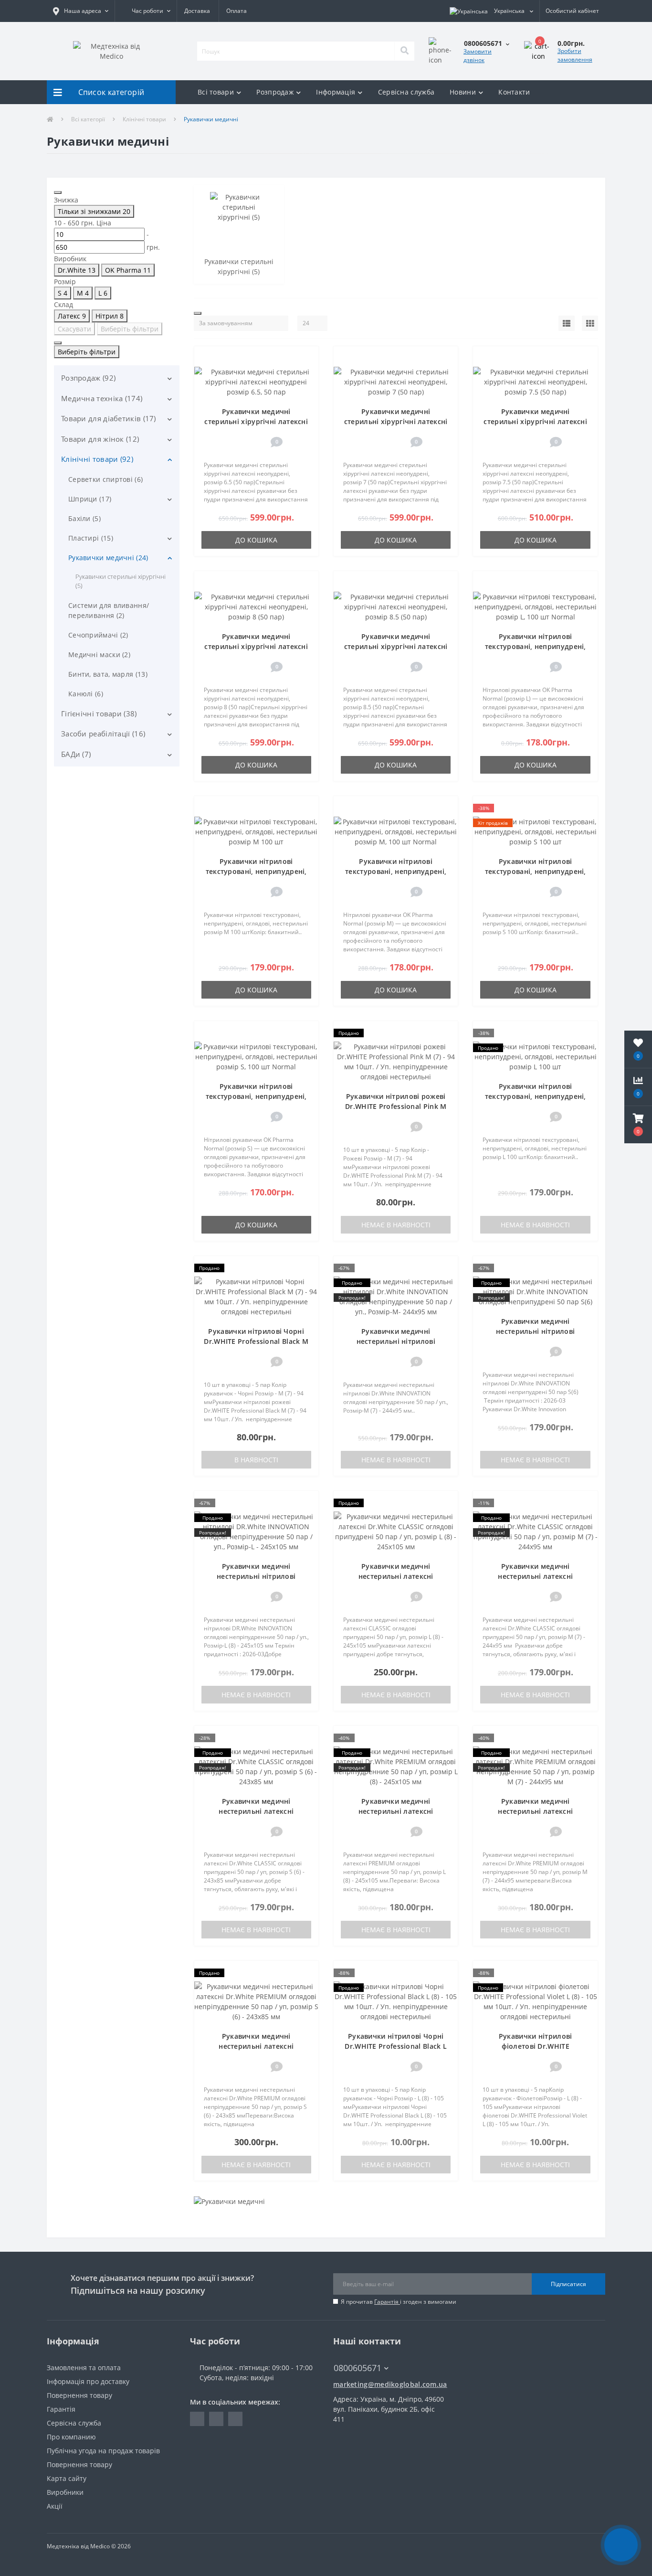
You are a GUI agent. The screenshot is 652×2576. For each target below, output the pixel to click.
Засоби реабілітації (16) (103, 734)
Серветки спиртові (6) (105, 479)
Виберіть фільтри (130, 329)
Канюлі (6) (86, 694)
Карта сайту (67, 2478)
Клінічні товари (144, 119)
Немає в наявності (396, 1225)
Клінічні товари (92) (97, 459)
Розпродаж (275, 92)
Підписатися (568, 2284)
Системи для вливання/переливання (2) (109, 610)
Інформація (336, 92)
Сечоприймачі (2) (98, 635)
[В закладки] (306, 358)
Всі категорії (88, 119)
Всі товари (216, 92)
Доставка (197, 11)
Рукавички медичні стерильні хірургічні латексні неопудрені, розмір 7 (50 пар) (396, 421)
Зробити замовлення (575, 55)
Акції (55, 2506)
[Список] (567, 323)
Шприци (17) (90, 499)
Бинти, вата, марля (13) (108, 674)
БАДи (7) (76, 754)
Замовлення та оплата (84, 2368)
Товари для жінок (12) (100, 439)
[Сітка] (590, 323)
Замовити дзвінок (478, 56)
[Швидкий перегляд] (307, 387)
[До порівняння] (307, 373)
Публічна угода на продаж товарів (103, 2451)
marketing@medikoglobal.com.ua (390, 2384)
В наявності (256, 1460)
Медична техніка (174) (102, 398)
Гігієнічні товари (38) (99, 713)
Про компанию (71, 2437)
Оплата (237, 11)
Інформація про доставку (88, 2381)
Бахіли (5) (84, 518)
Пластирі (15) (91, 538)
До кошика (256, 540)
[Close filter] (58, 192)
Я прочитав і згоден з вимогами (399, 2302)
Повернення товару (79, 2395)
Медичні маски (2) (99, 655)
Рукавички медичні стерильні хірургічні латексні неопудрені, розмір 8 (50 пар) (256, 646)
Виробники (65, 2492)
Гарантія (387, 2302)
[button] (81, 11)
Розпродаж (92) (88, 378)
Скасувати (74, 329)
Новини (463, 92)
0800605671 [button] (358, 2368)
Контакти (514, 92)
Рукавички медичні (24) (108, 558)
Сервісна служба (406, 92)
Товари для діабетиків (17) (109, 418)
